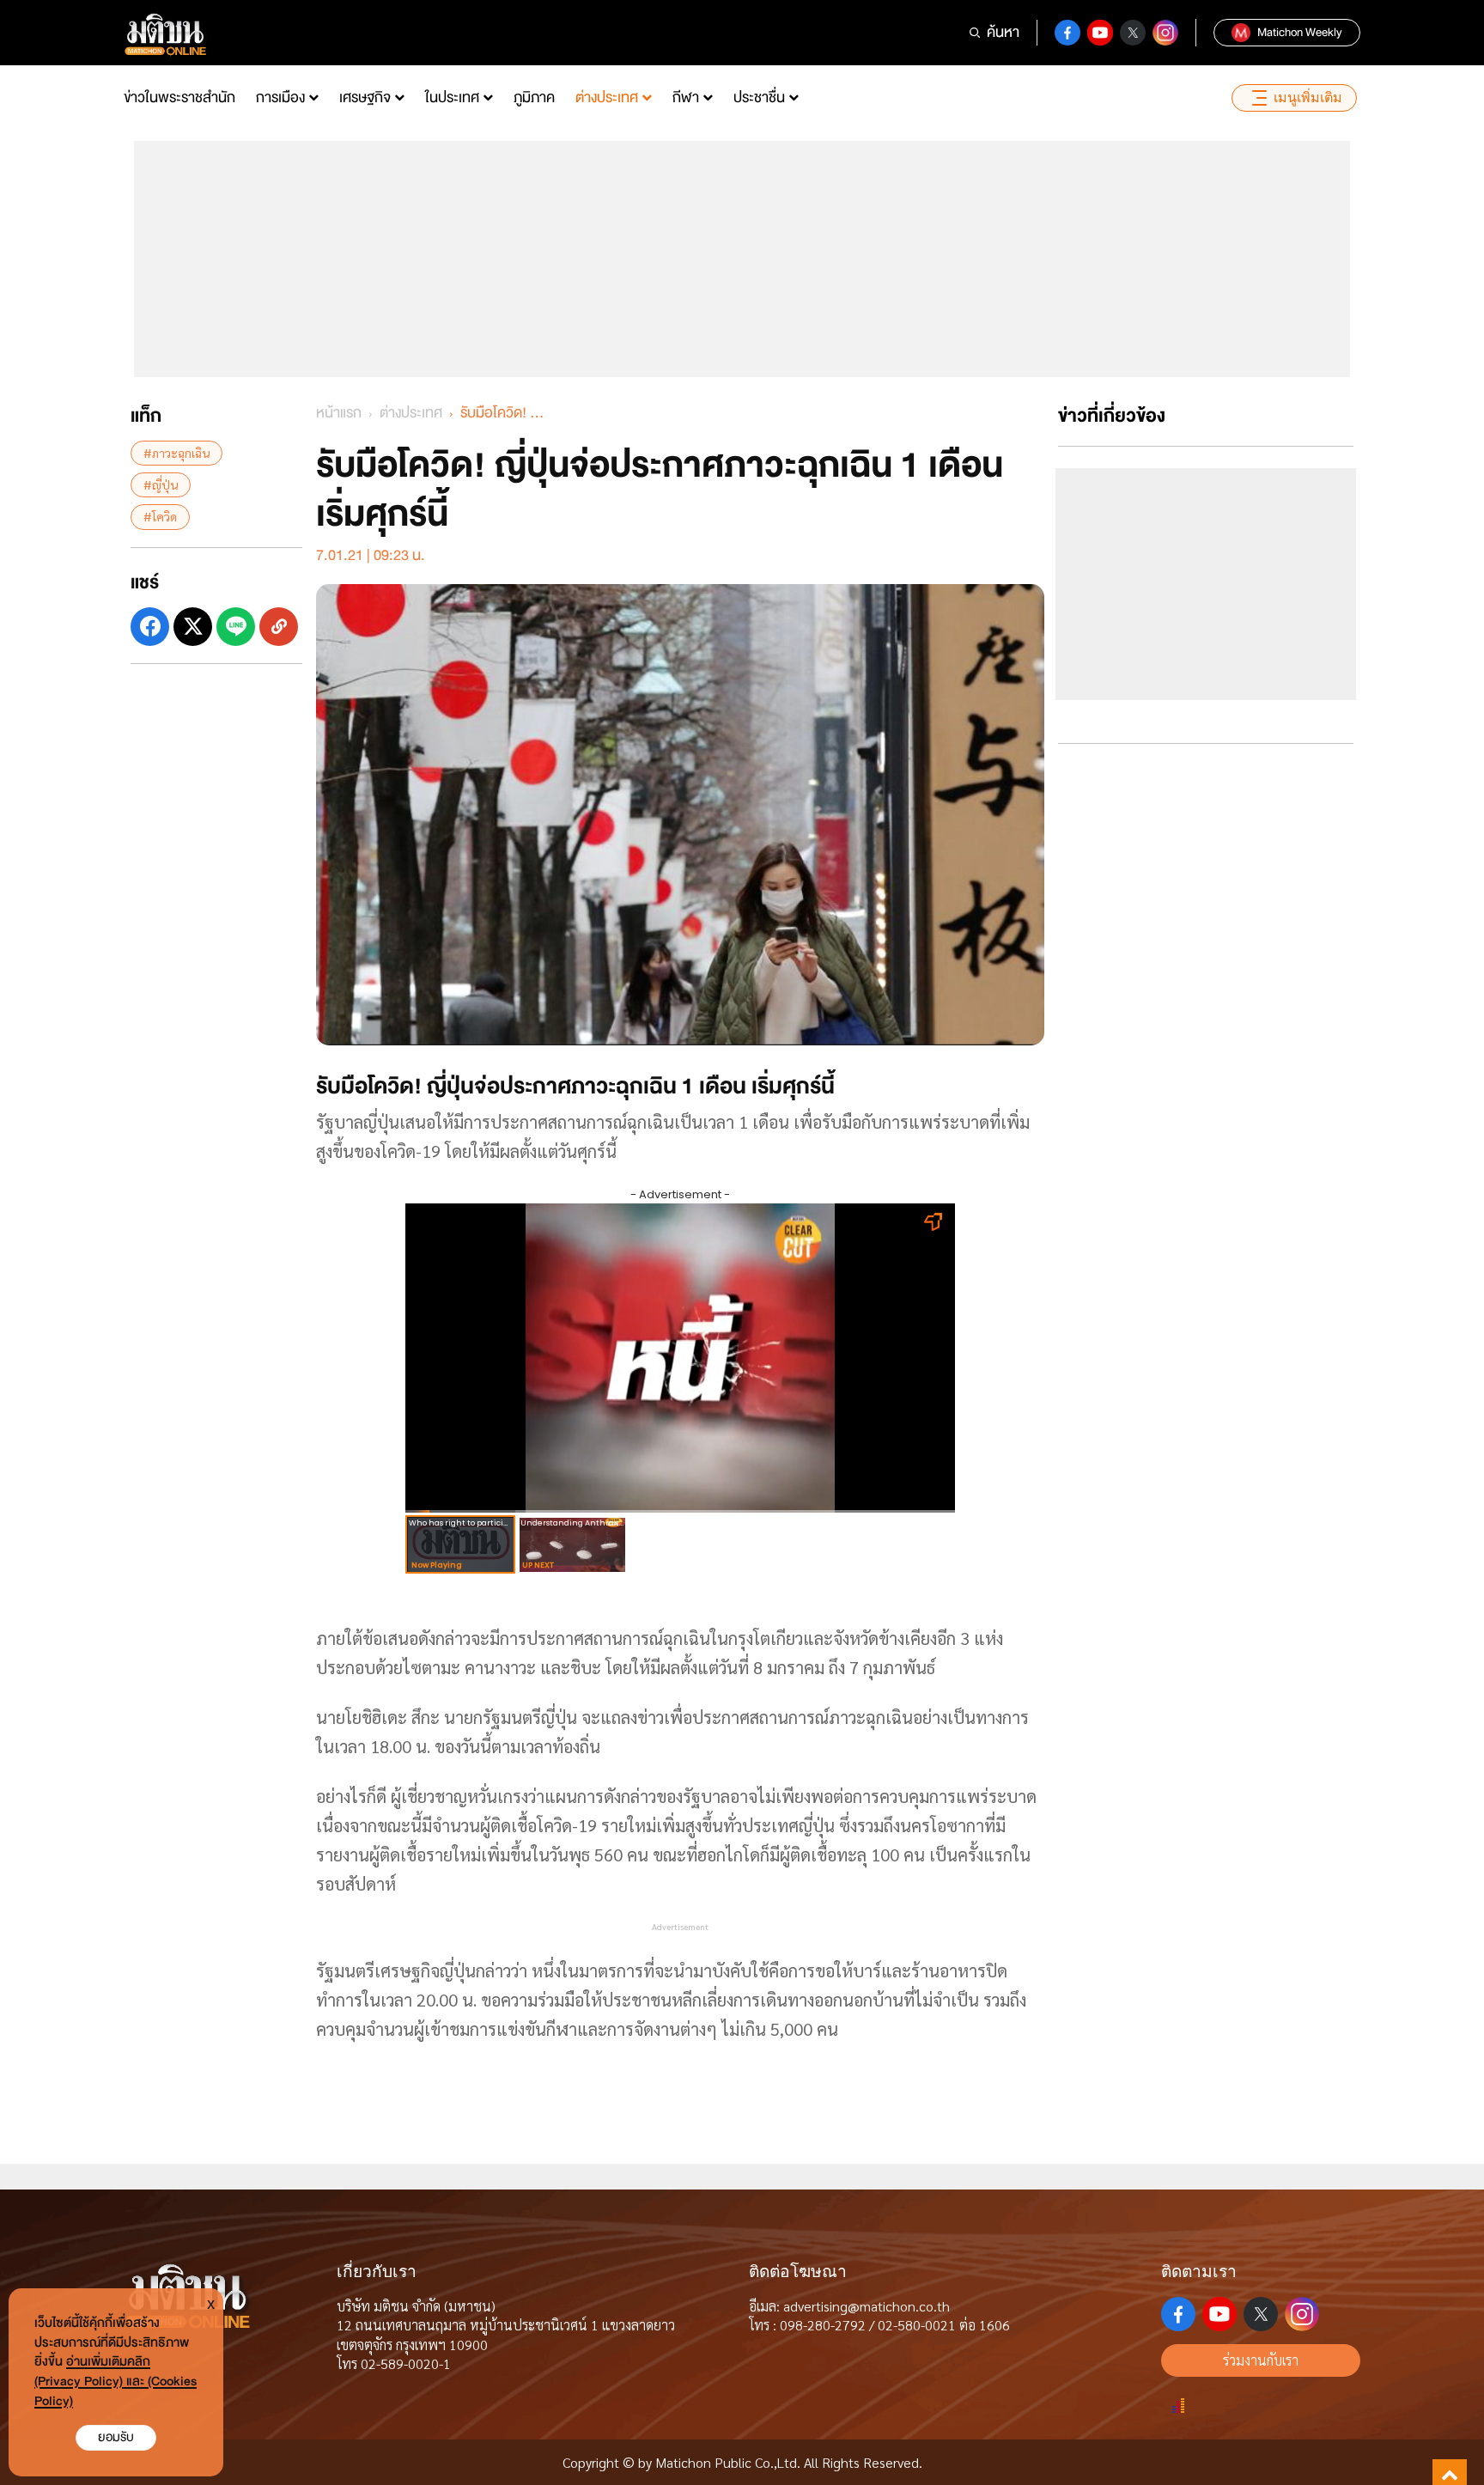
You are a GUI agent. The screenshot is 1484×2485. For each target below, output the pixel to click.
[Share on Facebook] (150, 627)
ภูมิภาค (534, 97)
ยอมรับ (116, 2437)
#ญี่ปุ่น (161, 484)
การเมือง (280, 97)
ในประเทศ (452, 97)
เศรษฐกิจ (365, 97)
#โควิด (160, 516)
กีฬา (686, 97)
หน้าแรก (339, 413)
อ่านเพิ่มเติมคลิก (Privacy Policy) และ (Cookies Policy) (116, 2381)
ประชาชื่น (759, 97)
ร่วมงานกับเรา (1261, 2360)
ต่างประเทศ (607, 97)
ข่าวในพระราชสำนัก (179, 97)
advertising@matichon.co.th (867, 2306)
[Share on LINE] (236, 627)
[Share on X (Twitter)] (193, 627)
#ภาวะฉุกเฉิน (176, 453)
